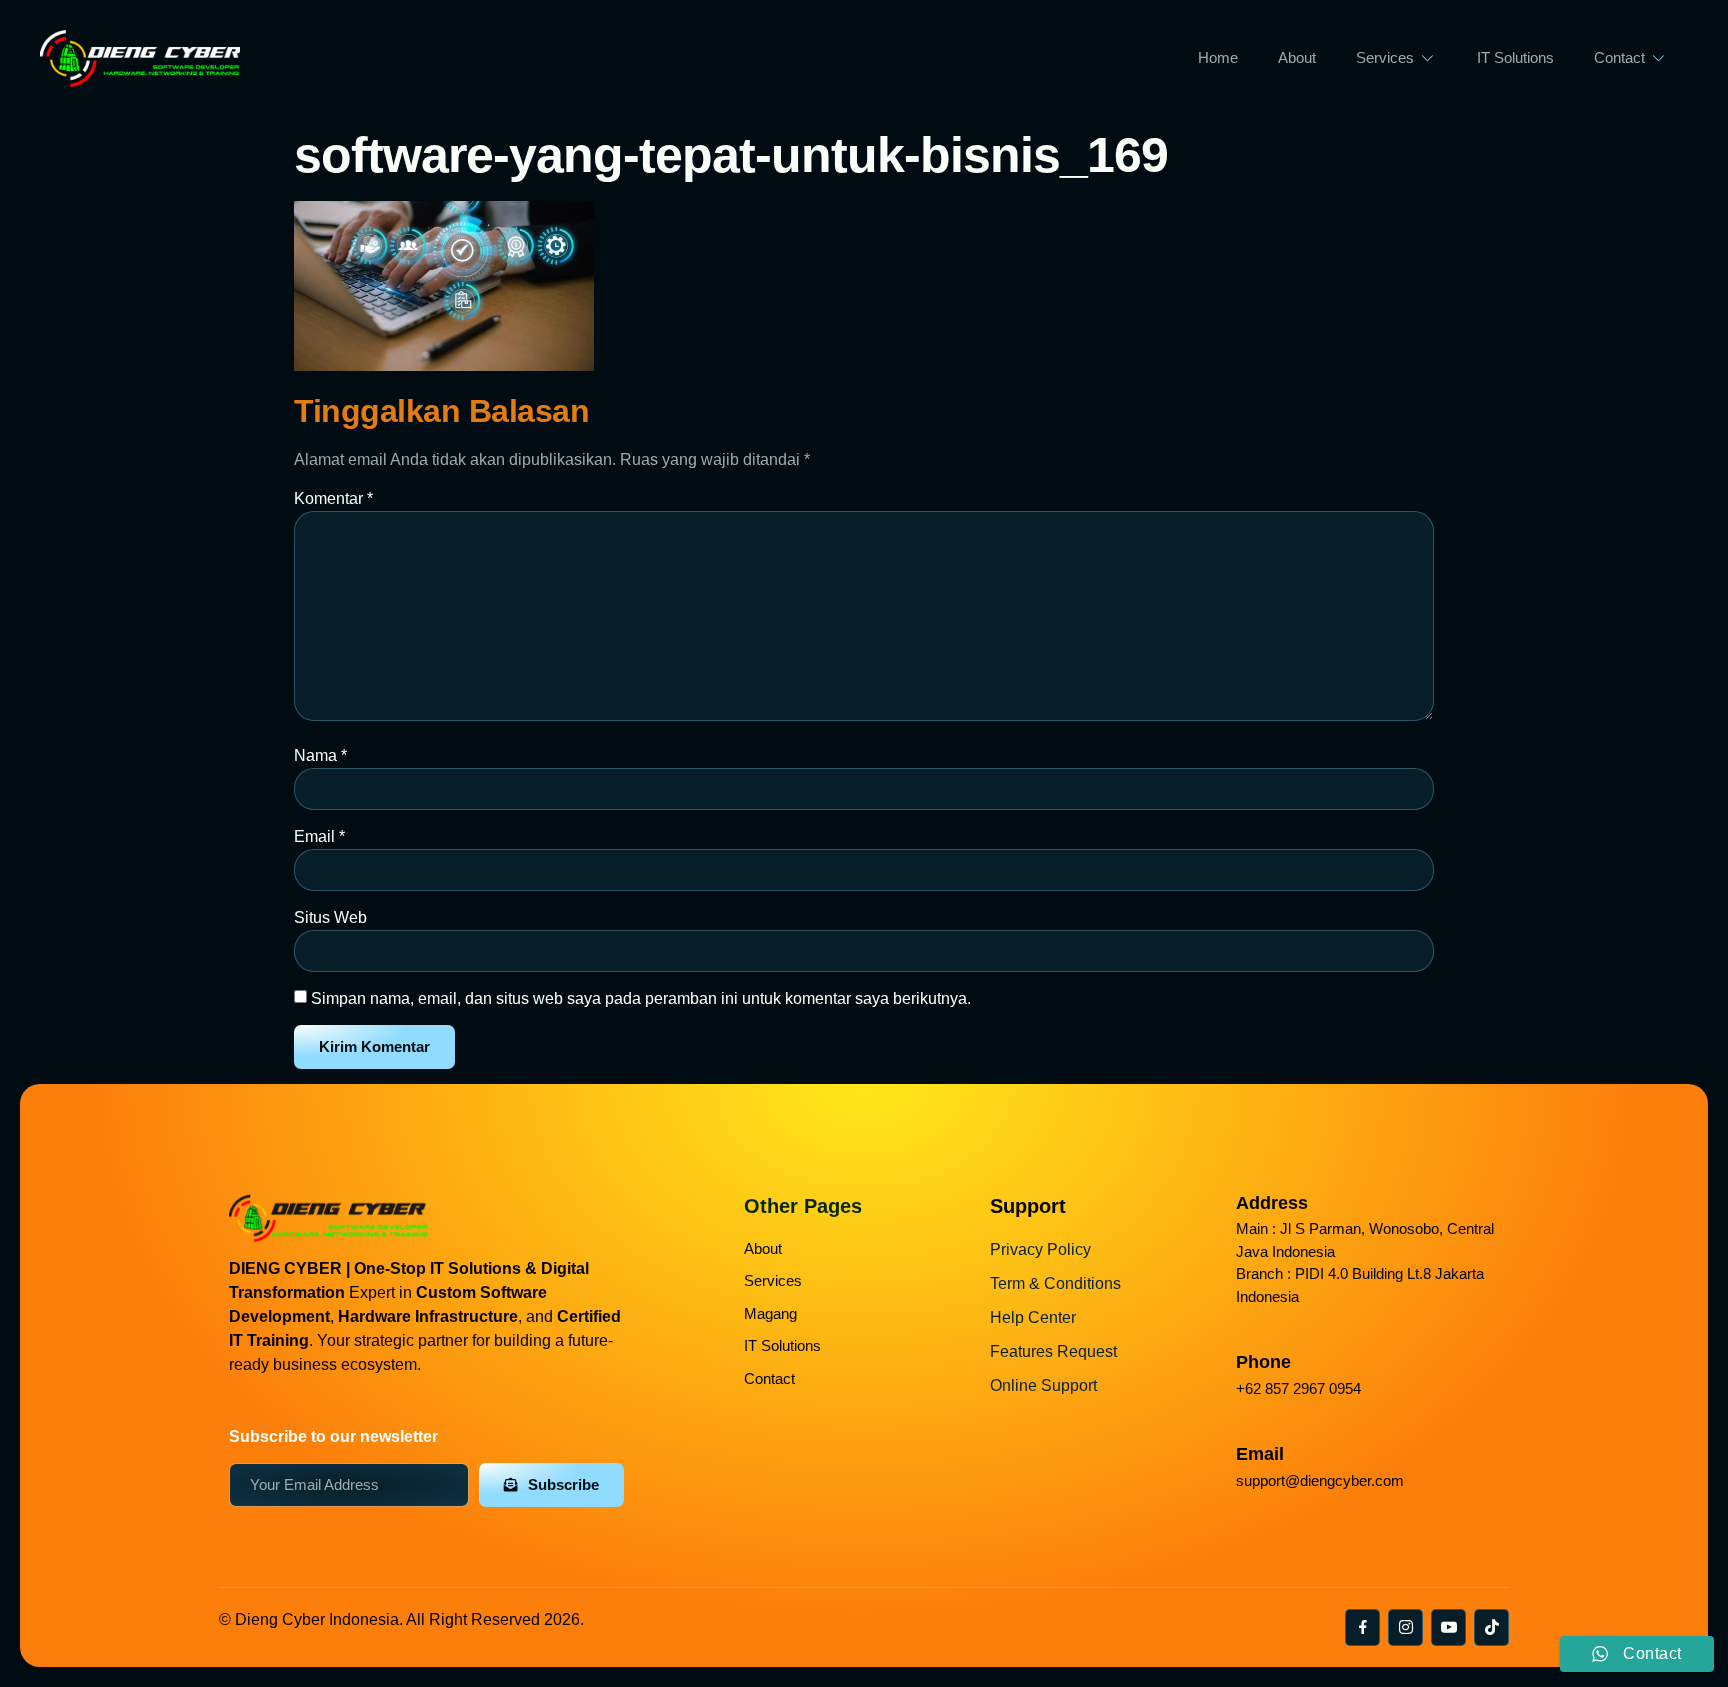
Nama (320, 755)
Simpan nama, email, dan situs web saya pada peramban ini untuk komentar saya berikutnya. (641, 998)
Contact (1619, 57)
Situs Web (330, 917)
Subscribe (563, 1484)
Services (1385, 57)
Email (319, 836)
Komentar (333, 498)
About (1297, 57)
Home (1218, 57)
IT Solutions (1515, 57)
